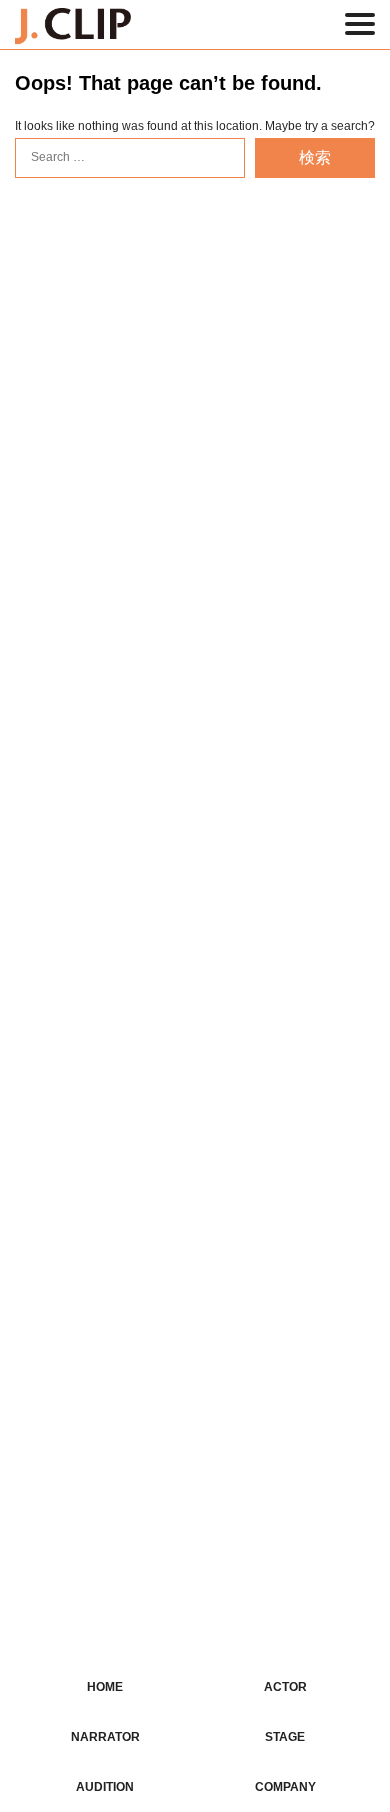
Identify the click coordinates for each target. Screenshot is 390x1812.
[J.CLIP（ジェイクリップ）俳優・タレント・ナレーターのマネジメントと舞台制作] (73, 30)
